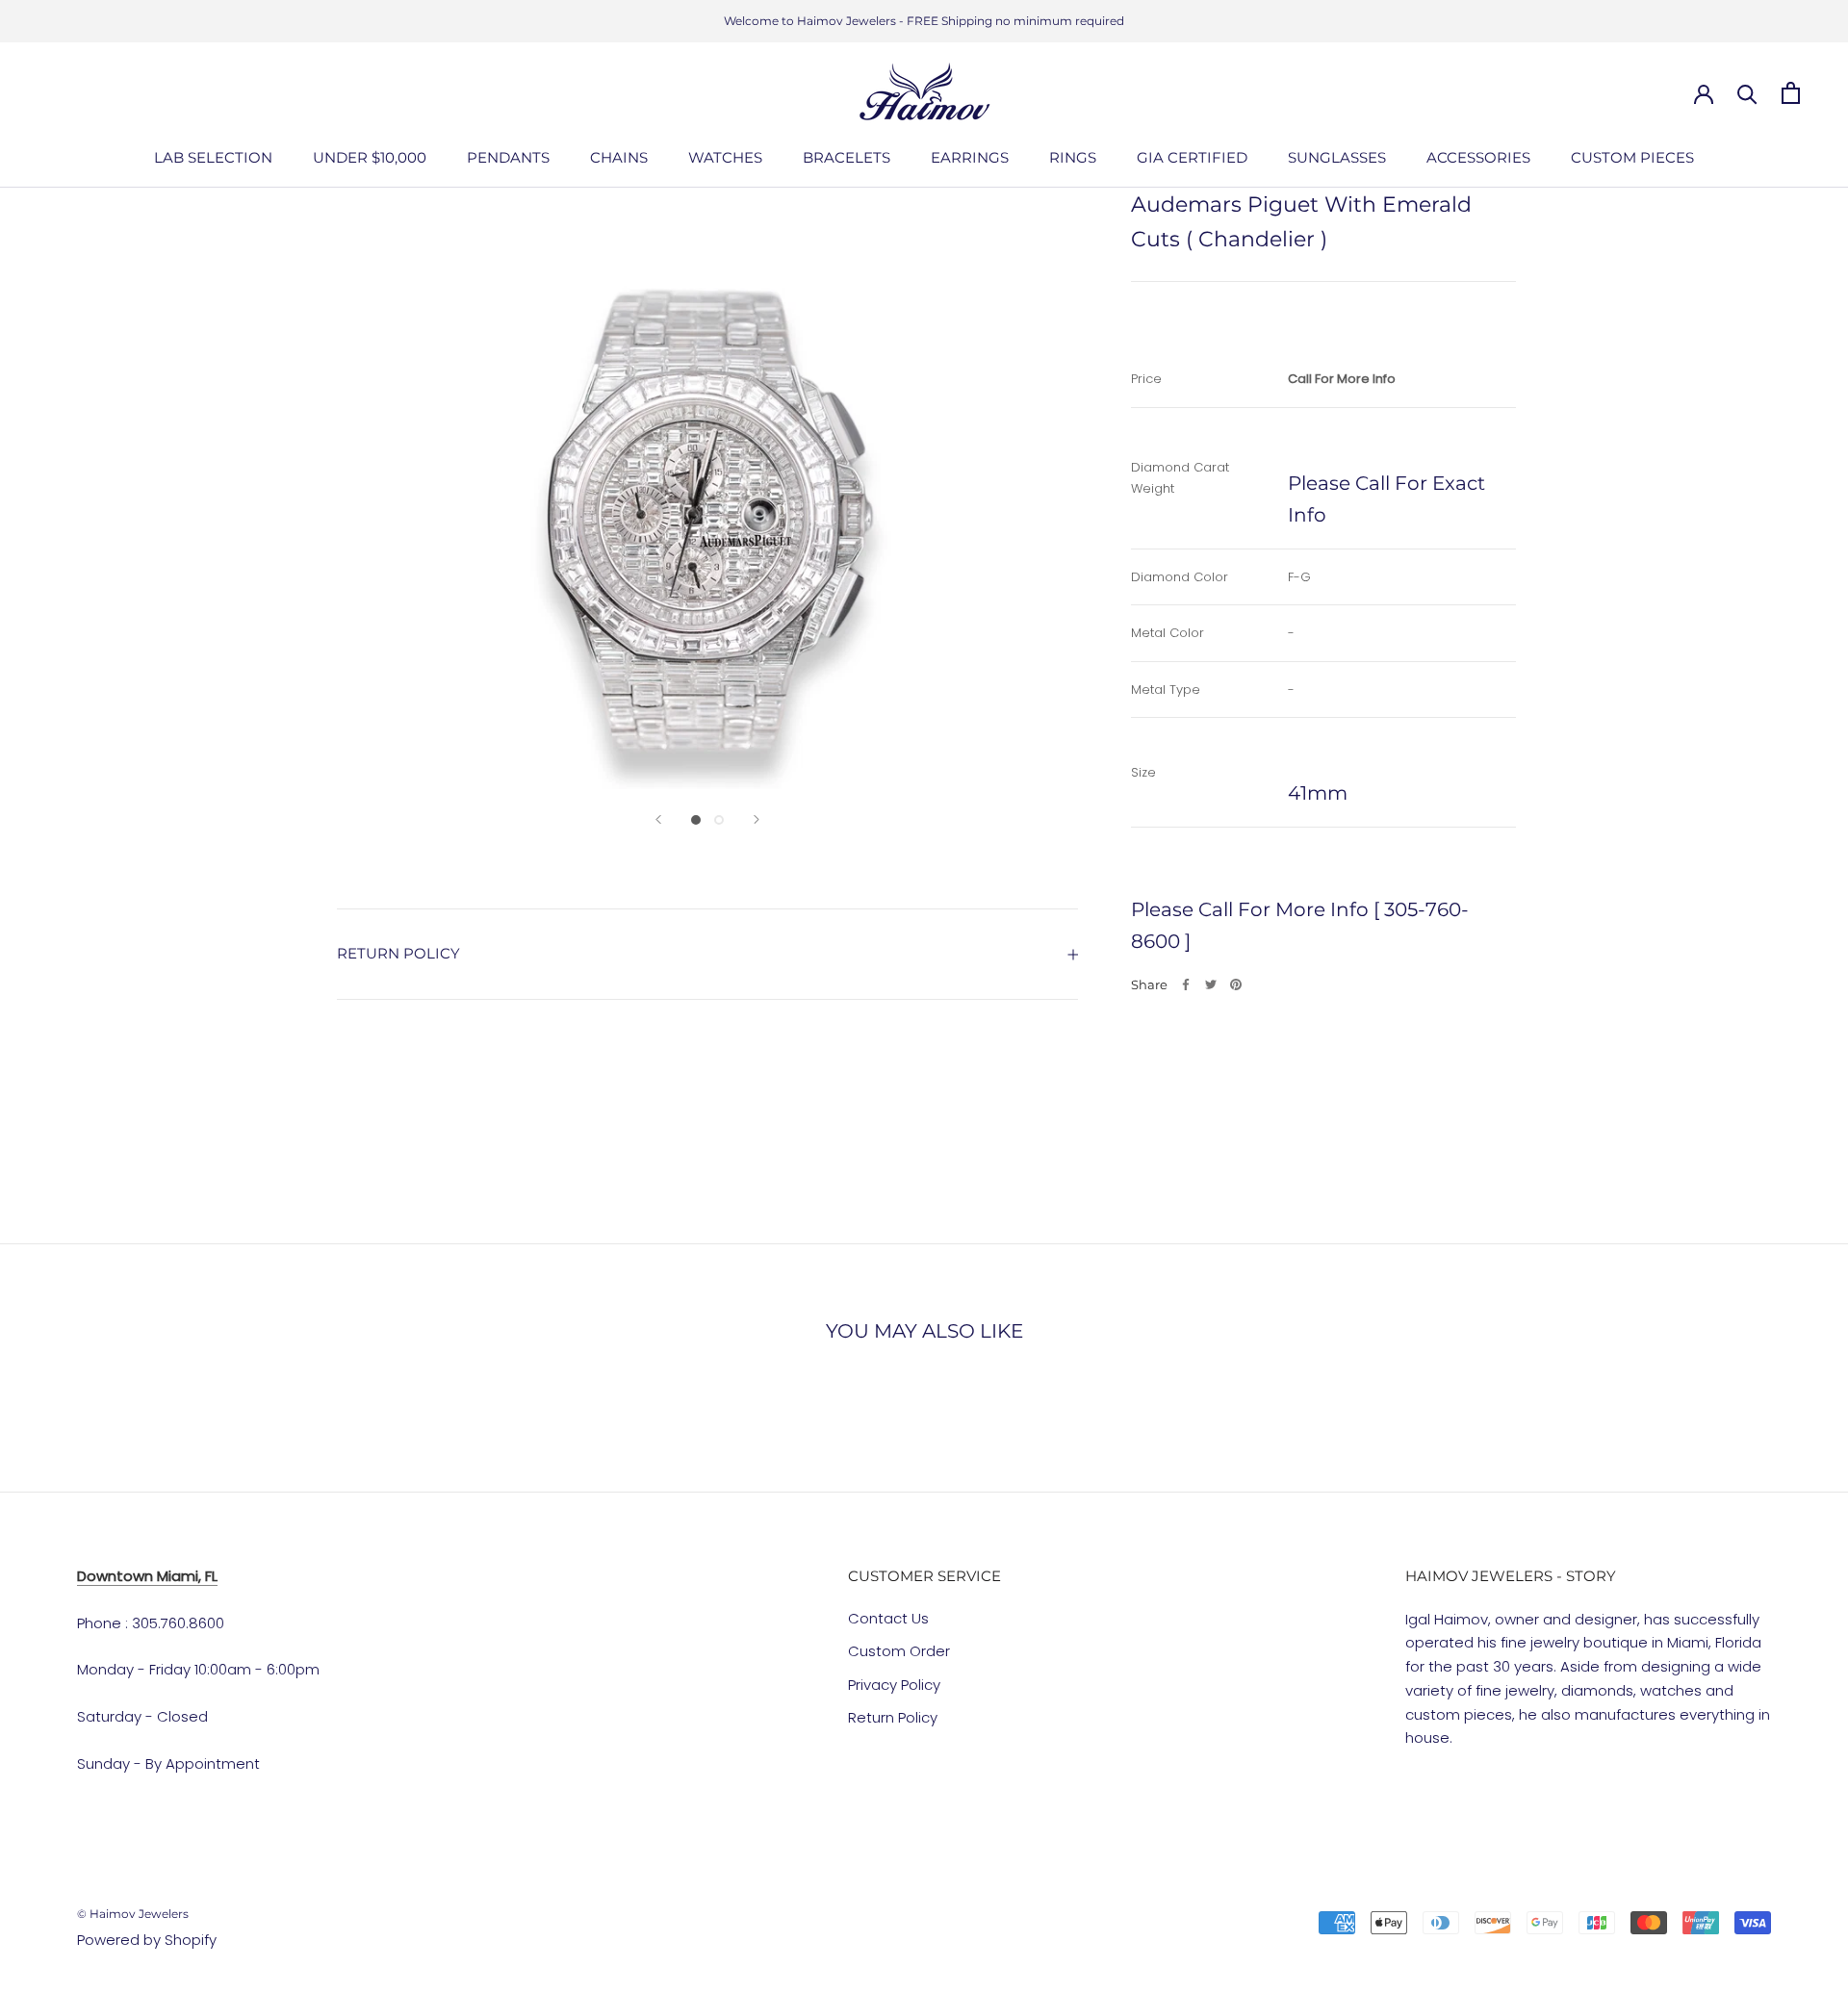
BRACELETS (847, 157)
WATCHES (725, 157)
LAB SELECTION (213, 157)
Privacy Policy (894, 1685)
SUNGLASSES (1337, 157)
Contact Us (888, 1618)
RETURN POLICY (398, 953)
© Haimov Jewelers (133, 1914)
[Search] (1747, 93)
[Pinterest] (1236, 984)
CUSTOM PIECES (1632, 157)
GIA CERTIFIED (1192, 157)
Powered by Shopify (147, 1940)
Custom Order (899, 1651)
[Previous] (658, 819)
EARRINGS (970, 157)
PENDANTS (508, 157)
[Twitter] (1211, 984)
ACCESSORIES (1478, 157)
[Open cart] (1791, 93)
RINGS (1073, 157)
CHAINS (619, 157)
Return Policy (893, 1717)
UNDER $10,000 (370, 157)
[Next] (757, 819)
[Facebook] (1186, 984)
